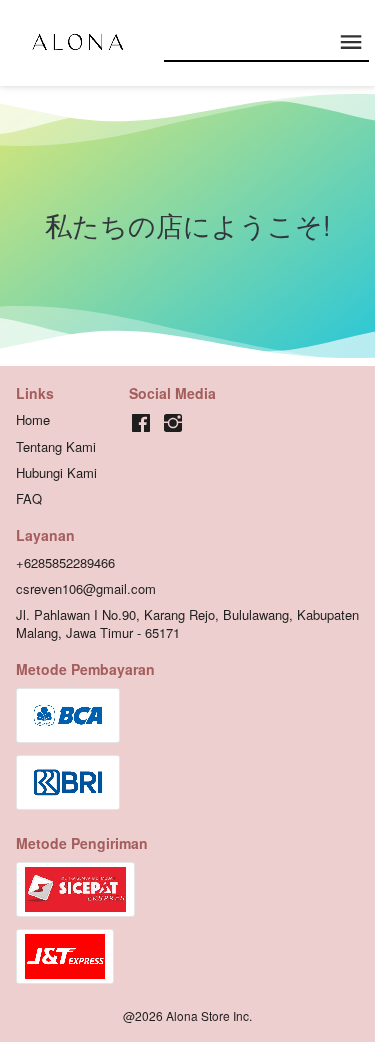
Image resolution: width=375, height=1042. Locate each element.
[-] (141, 423)
